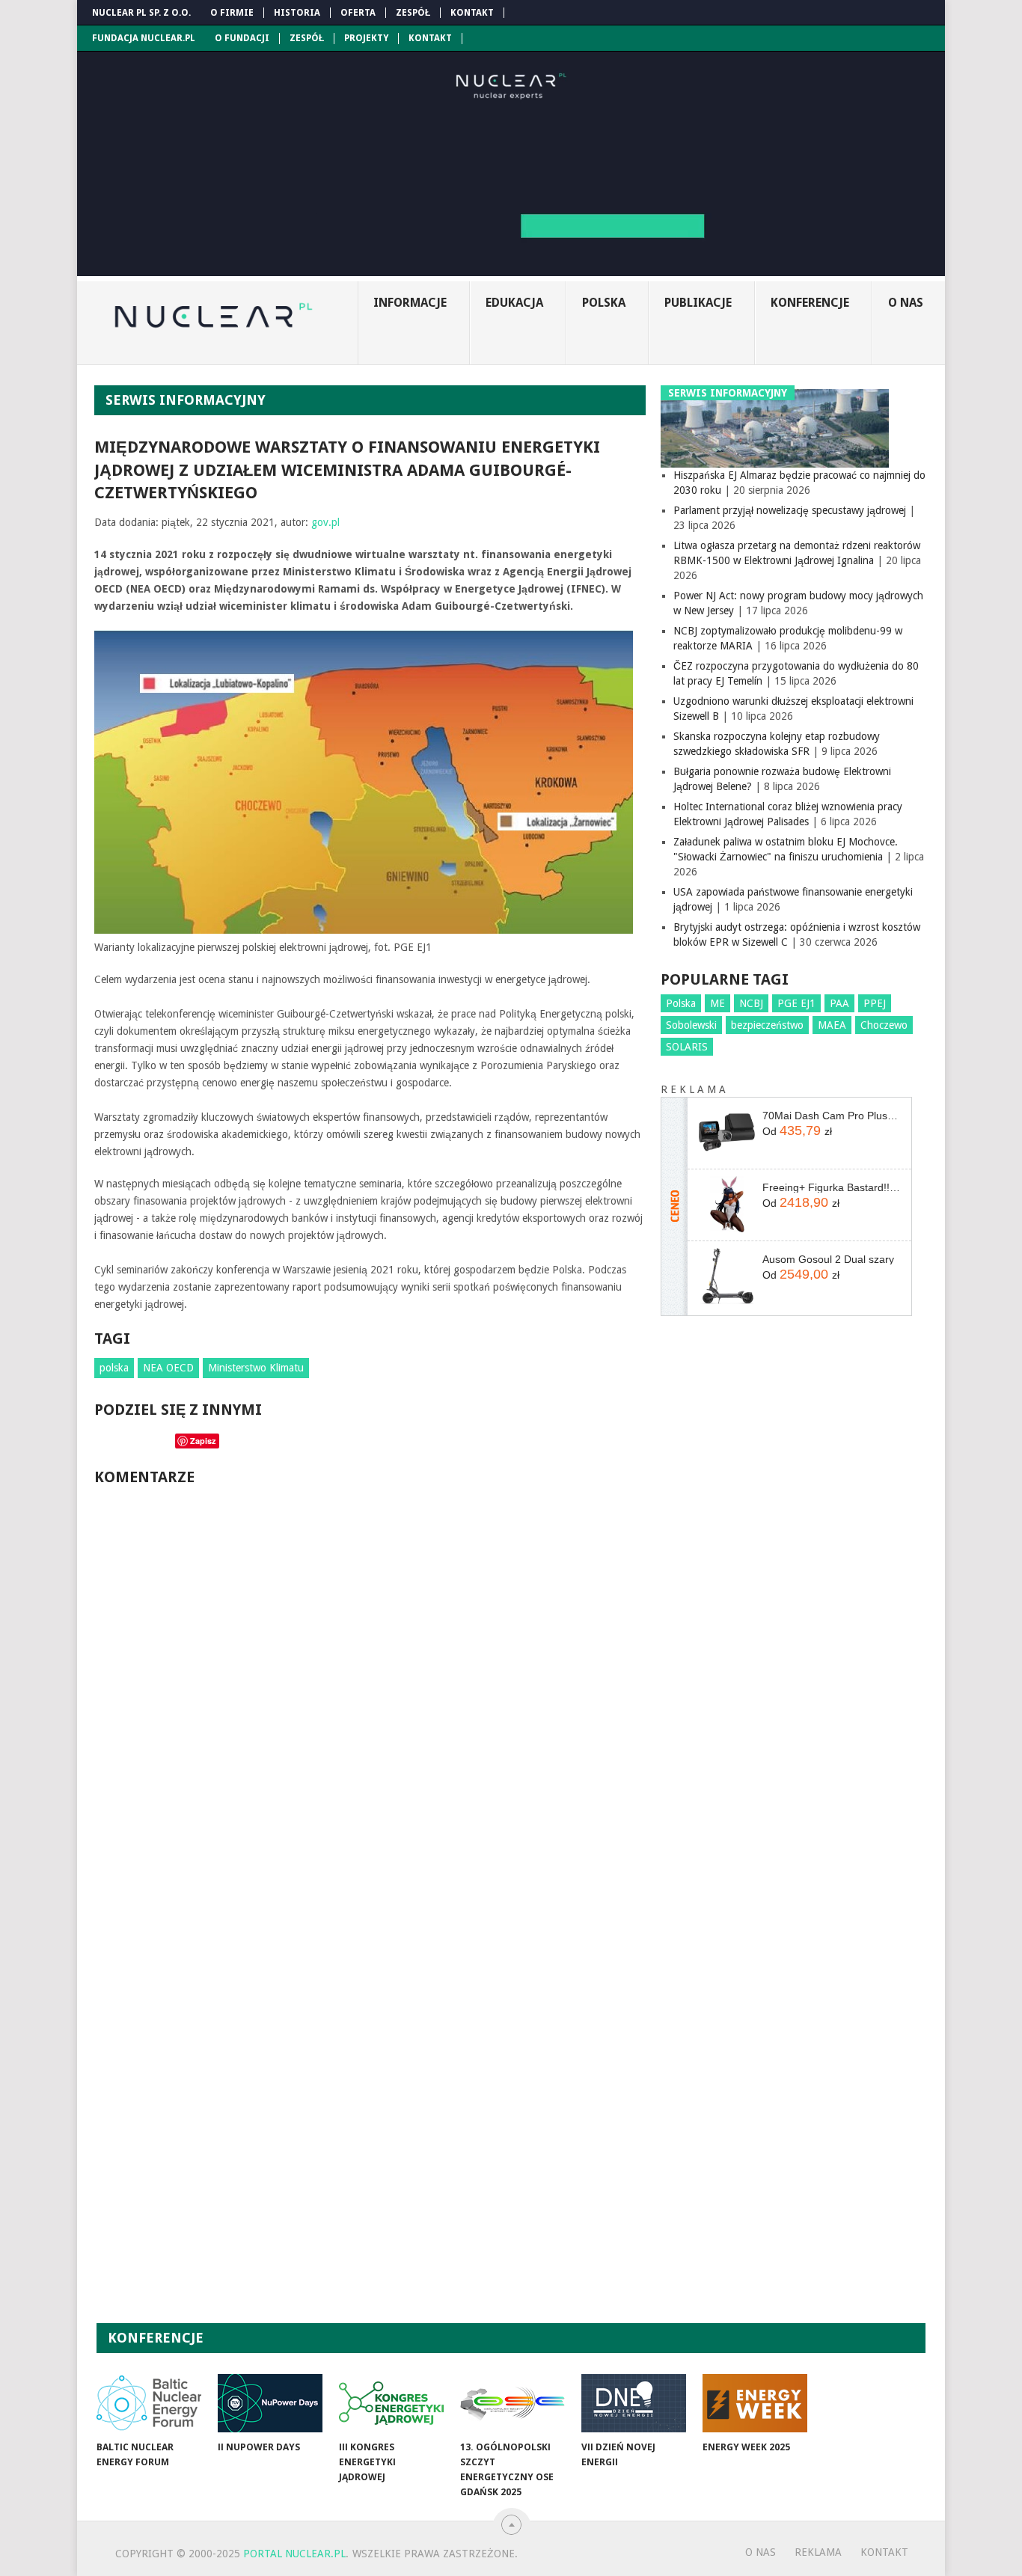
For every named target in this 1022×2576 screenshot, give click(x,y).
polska (114, 1368)
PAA (839, 1003)
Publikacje (698, 303)
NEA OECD (168, 1368)
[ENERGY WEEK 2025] (755, 2403)
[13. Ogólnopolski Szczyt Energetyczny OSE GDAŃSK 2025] (512, 2403)
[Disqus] (370, 1701)
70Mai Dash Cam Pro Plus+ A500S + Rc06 (831, 1116)
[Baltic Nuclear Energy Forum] (149, 2403)
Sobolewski (691, 1025)
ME (717, 1003)
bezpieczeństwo (767, 1025)
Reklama (818, 2552)
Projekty (366, 38)
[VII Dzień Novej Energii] (634, 2403)
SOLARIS (687, 1047)
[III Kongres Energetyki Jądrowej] (391, 2403)
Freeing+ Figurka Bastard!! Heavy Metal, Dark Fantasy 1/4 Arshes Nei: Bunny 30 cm (831, 1187)
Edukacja (514, 303)
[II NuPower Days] (270, 2403)
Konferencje (810, 303)
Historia (297, 13)
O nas (906, 303)
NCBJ (751, 1003)
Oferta (358, 13)
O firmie (232, 13)
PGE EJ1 (796, 1003)
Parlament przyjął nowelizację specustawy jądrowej (790, 510)
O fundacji (242, 38)
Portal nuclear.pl (294, 2554)
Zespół (413, 13)
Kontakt (472, 13)
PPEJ (875, 1003)
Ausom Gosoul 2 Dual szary (828, 1259)
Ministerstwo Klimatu (256, 1368)
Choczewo (884, 1025)
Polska (604, 303)
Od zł (797, 1131)
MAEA (832, 1025)
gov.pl (325, 522)
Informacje (410, 303)
